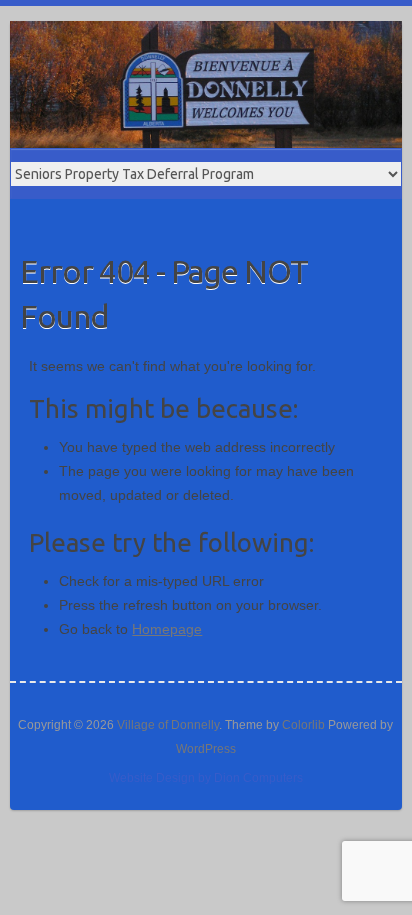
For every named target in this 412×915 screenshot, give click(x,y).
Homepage (167, 629)
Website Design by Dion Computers (206, 778)
